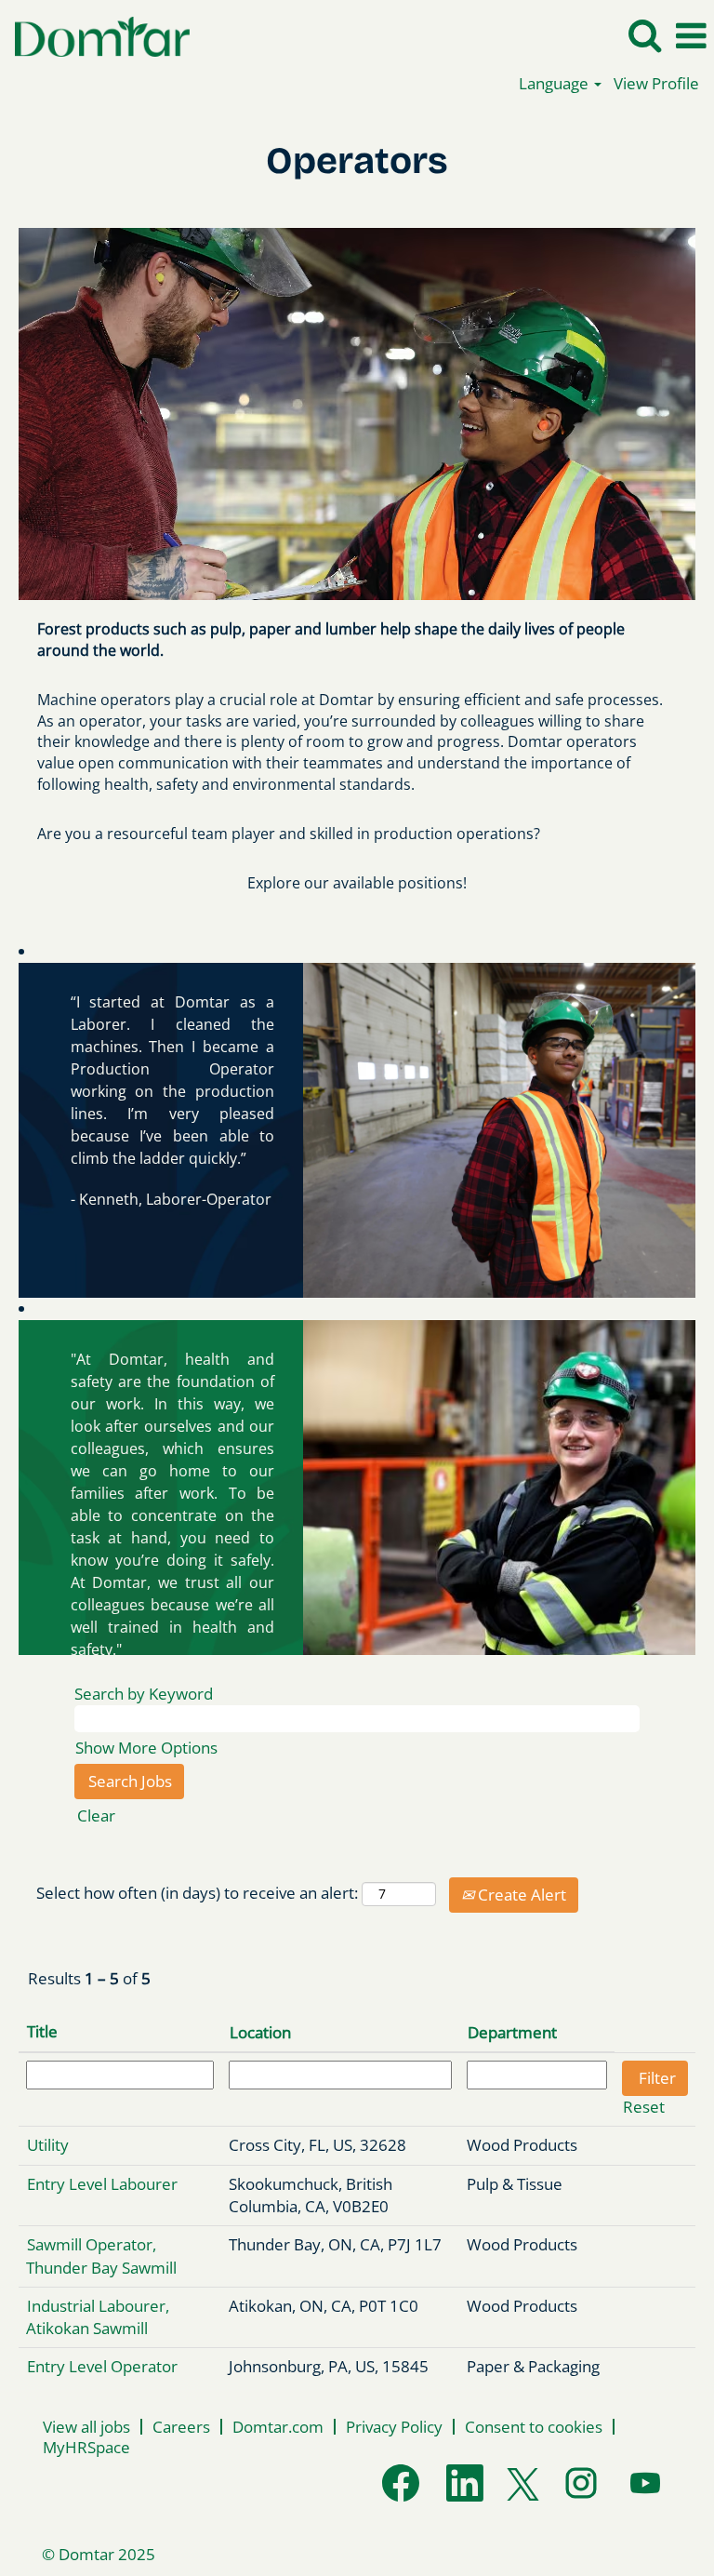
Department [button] (512, 2032)
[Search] (644, 35)
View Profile (656, 83)
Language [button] (555, 83)
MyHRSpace (86, 2447)
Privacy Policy (394, 2427)
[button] (691, 36)
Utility (48, 2145)
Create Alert (520, 1895)
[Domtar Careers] (95, 35)
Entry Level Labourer (102, 2184)
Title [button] (42, 2031)
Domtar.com (278, 2427)
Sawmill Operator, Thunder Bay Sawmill (101, 2256)
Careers (181, 2427)
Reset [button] (644, 2107)
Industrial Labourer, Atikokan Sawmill (98, 2317)
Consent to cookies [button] (534, 2427)
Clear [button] (96, 1815)
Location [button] (260, 2032)
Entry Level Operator (102, 2366)
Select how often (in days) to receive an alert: (197, 1893)
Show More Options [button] (146, 1748)
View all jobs (86, 2427)
